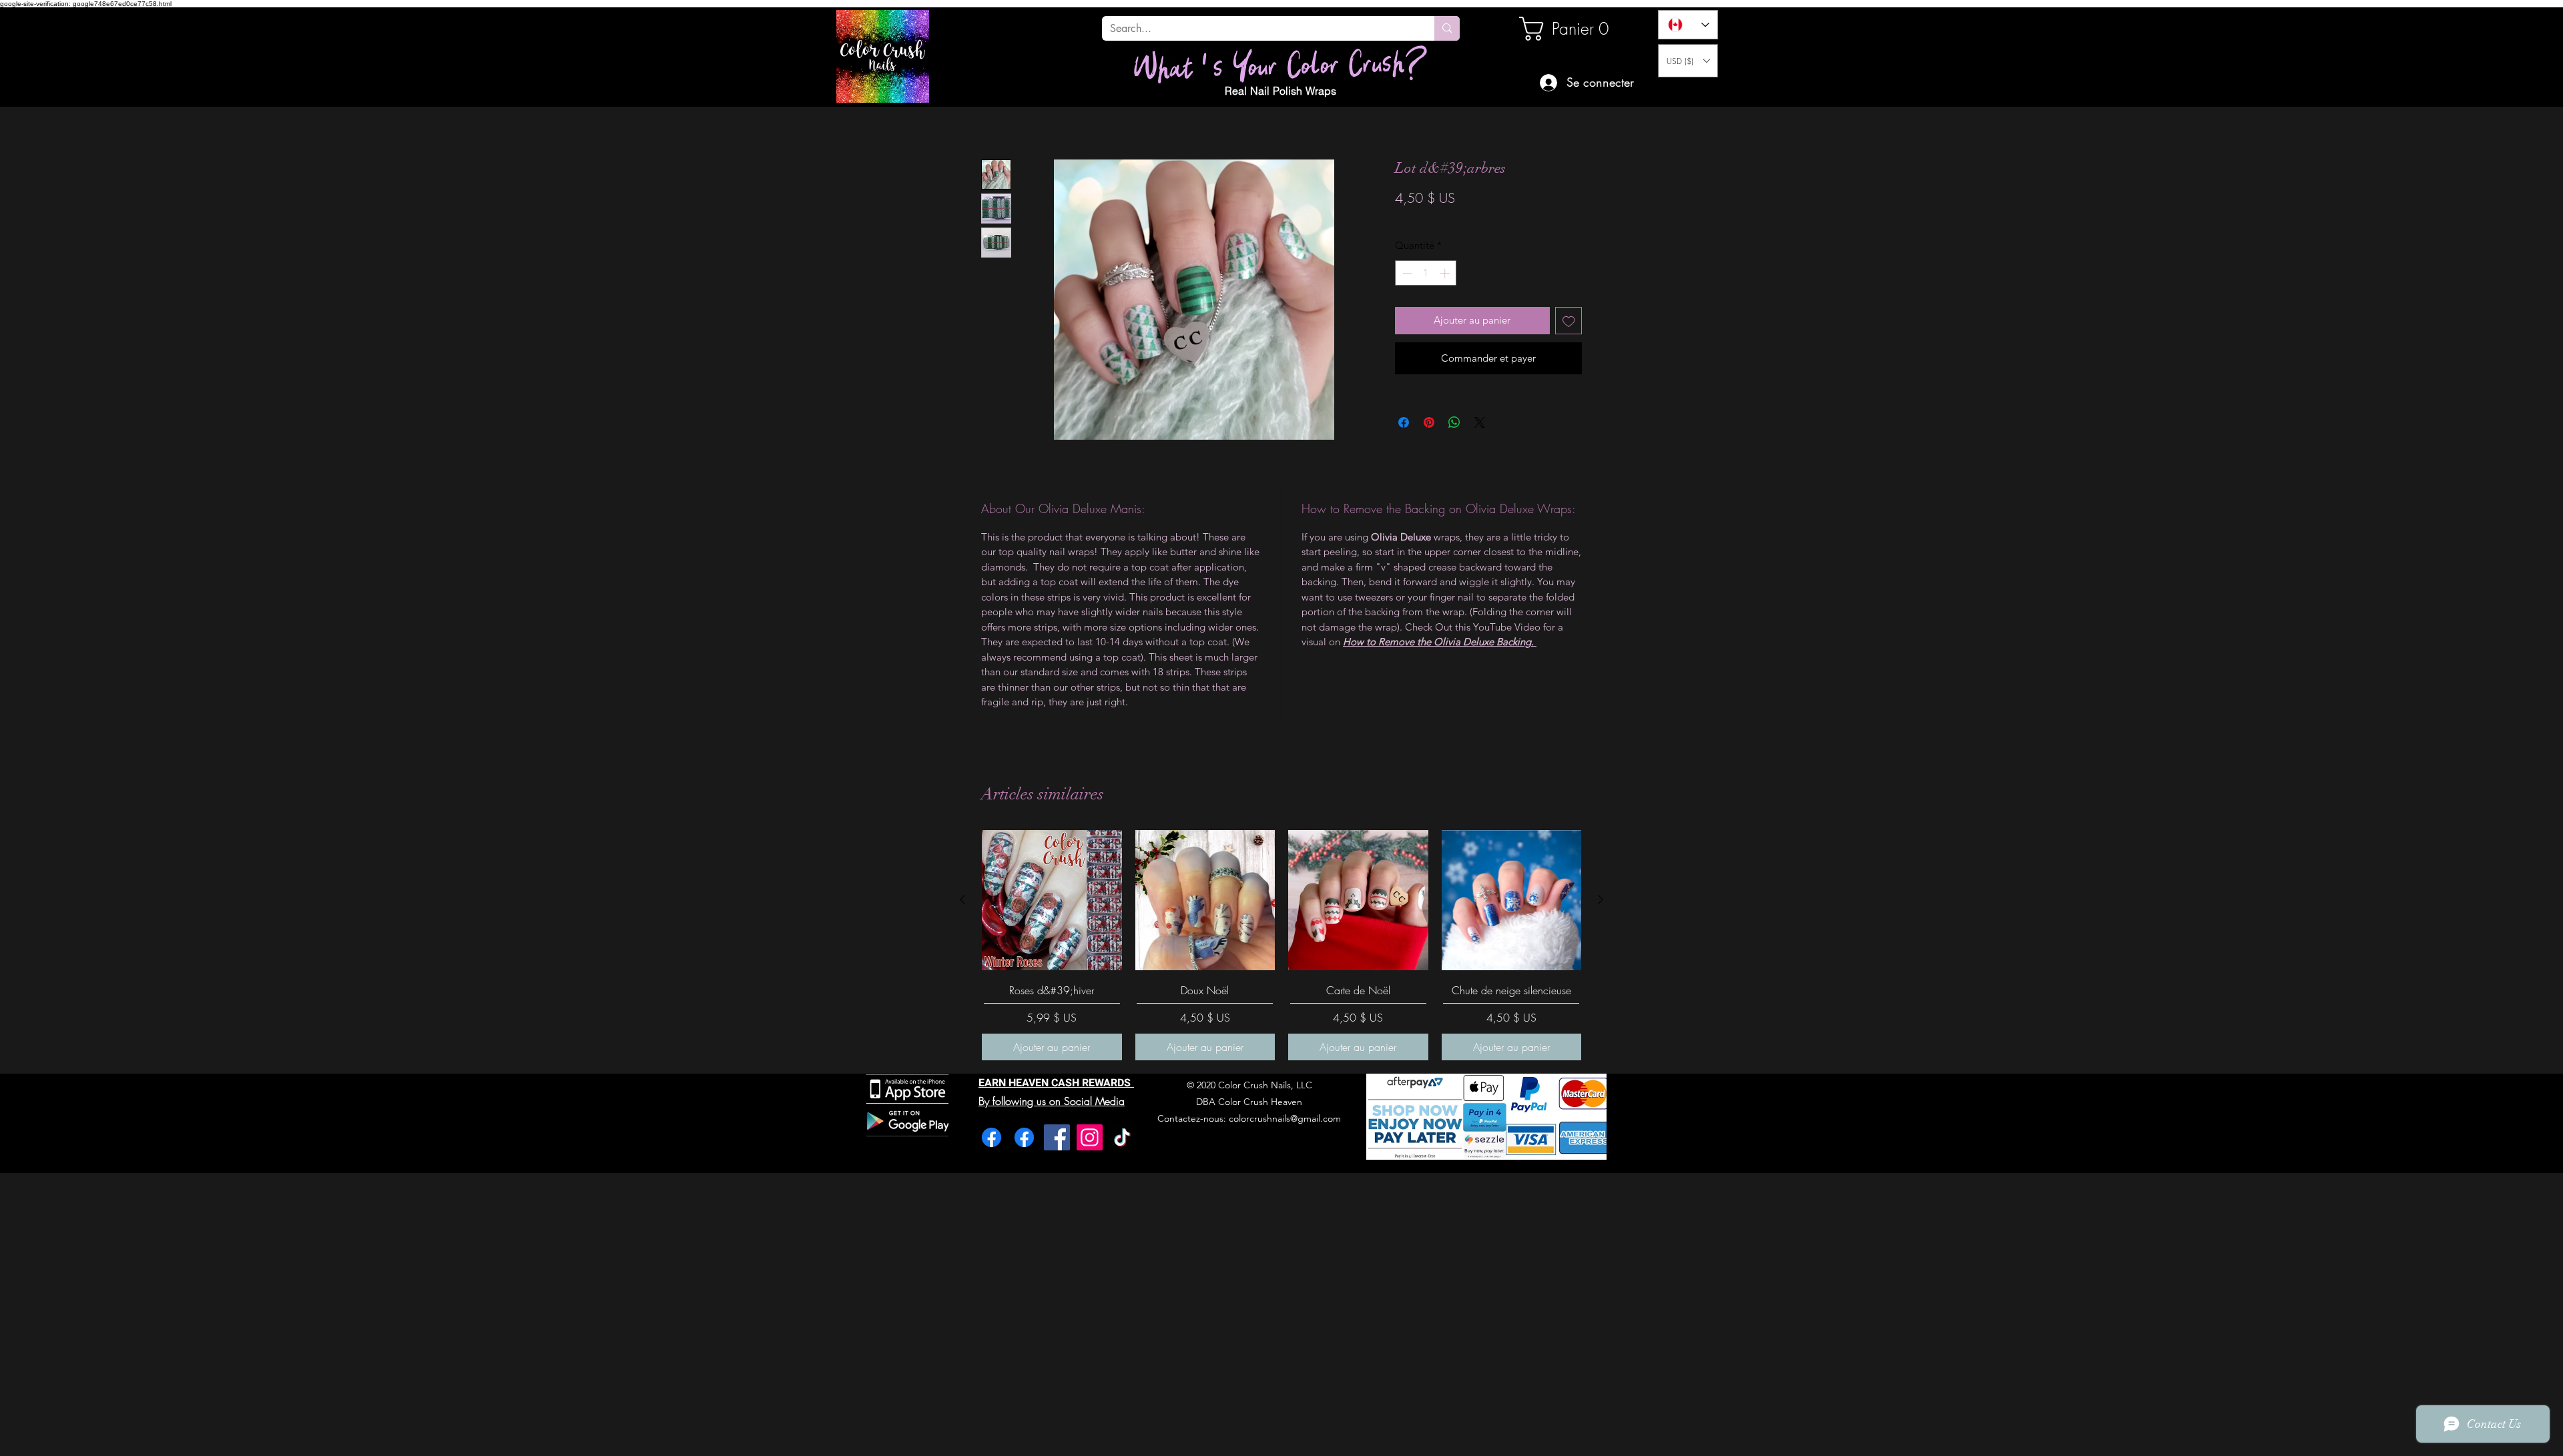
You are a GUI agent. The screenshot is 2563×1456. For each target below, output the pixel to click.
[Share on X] (1480, 457)
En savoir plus (1445, 237)
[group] (1281, 945)
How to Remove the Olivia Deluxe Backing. (1440, 676)
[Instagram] (1090, 1137)
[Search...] (1447, 28)
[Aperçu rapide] (1052, 900)
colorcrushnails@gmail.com (1285, 1118)
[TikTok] (1122, 1137)
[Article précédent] (962, 899)
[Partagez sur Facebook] (1404, 457)
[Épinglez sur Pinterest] (1429, 457)
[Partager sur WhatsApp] (1454, 457)
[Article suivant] (1601, 899)
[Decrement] (1406, 308)
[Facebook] (991, 1137)
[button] (1688, 61)
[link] (1564, 29)
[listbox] (1688, 61)
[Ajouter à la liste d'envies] (1569, 355)
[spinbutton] (1426, 308)
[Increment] (1446, 308)
